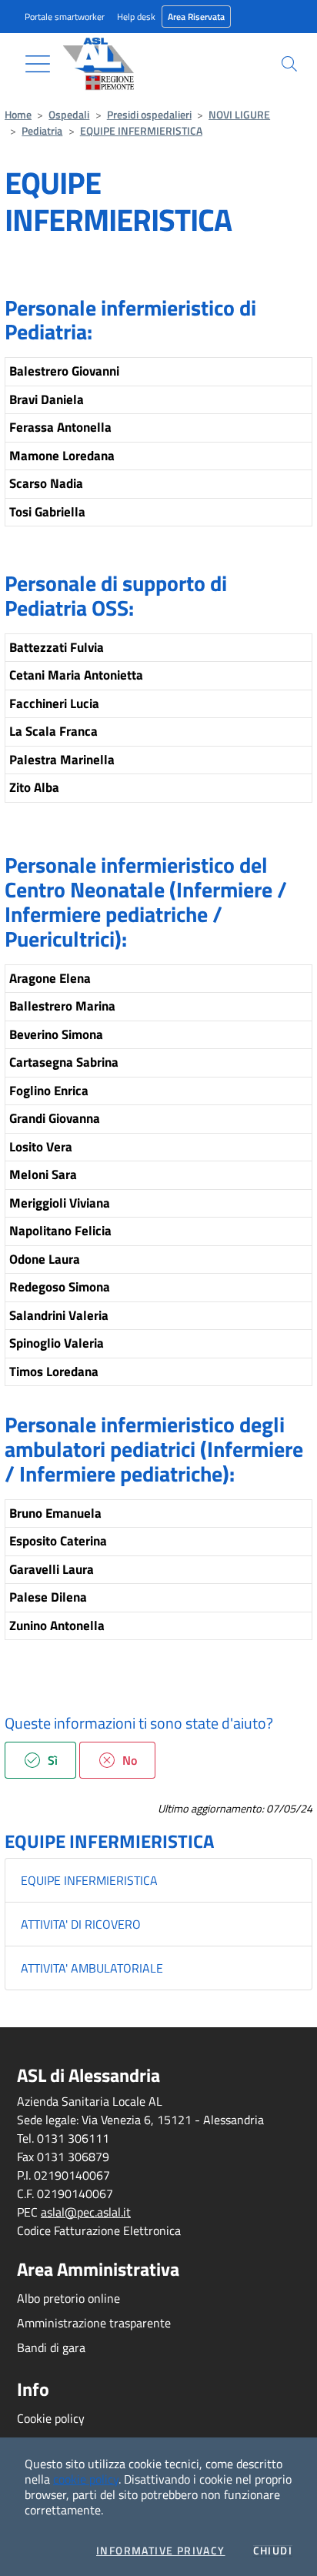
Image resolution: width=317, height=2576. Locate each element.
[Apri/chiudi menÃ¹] (38, 64)
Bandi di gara (51, 2347)
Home (18, 115)
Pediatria (42, 131)
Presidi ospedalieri (149, 115)
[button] (289, 64)
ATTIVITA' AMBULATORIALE (92, 1968)
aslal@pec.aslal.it (86, 2212)
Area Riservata (196, 17)
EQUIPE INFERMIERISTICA (141, 131)
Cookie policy (51, 2418)
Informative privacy (161, 2551)
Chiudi (273, 2551)
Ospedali (69, 115)
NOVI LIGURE (239, 115)
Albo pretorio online (68, 2298)
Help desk (136, 17)
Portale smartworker (65, 17)
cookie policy (86, 2479)
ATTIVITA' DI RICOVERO (81, 1924)
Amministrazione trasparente (94, 2323)
